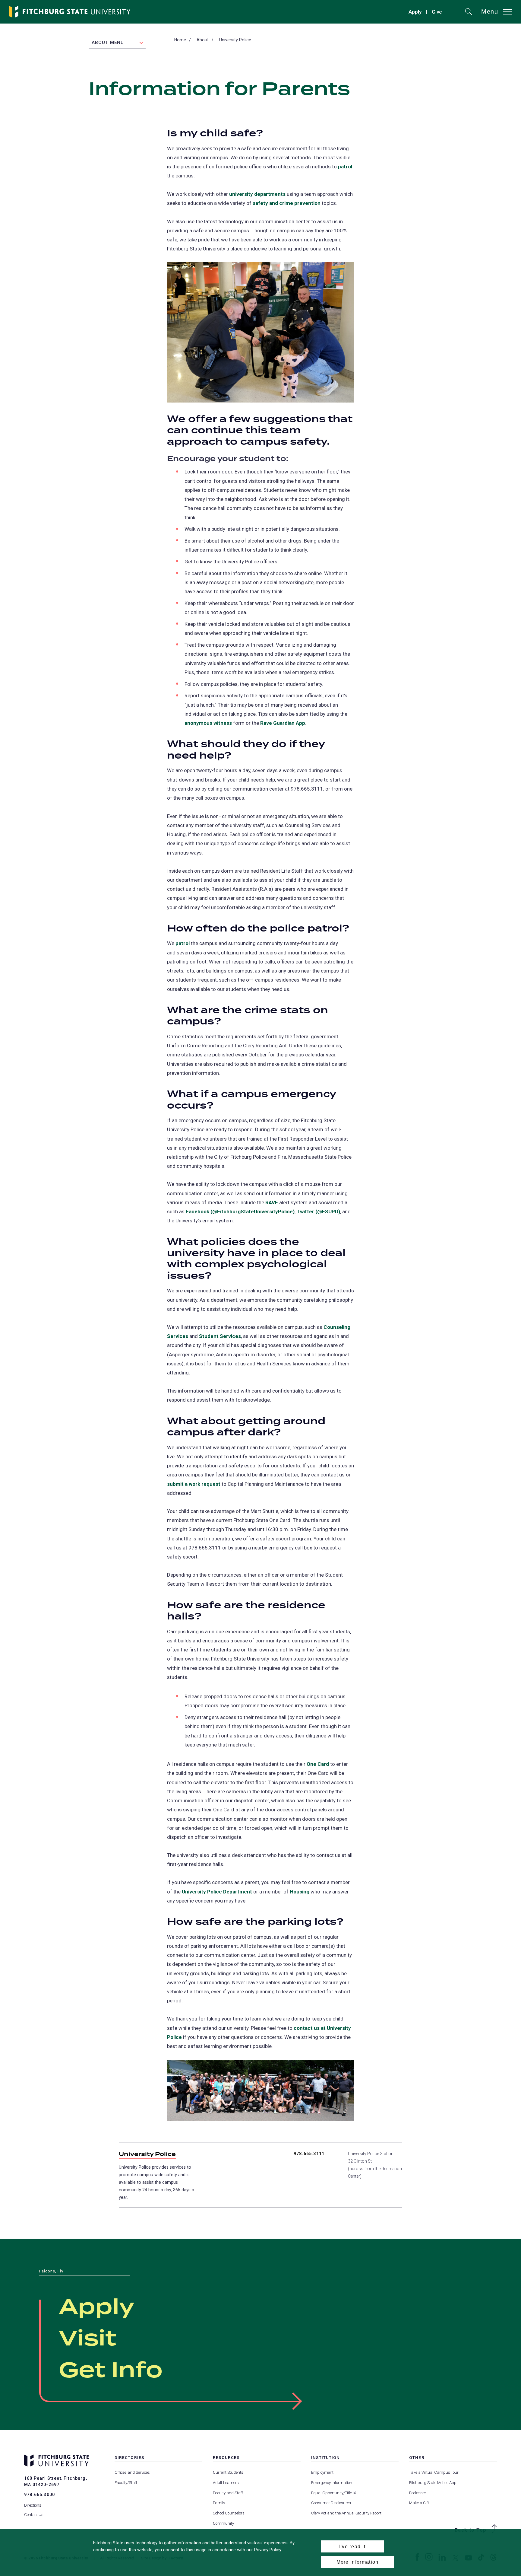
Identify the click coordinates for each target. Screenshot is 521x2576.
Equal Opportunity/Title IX (334, 2493)
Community (223, 2523)
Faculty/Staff (126, 2483)
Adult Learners (226, 2483)
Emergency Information (332, 2483)
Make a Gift (419, 2503)
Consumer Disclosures (331, 2503)
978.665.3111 (309, 2154)
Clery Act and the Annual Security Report (346, 2513)
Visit (88, 2339)
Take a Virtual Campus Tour (434, 2472)
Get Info (111, 2371)
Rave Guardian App (283, 723)
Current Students (228, 2472)
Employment (322, 2472)
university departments (257, 194)
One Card (318, 1764)
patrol (345, 167)
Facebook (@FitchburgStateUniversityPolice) (240, 1212)
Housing (300, 1892)
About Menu (108, 43)
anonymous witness (208, 723)
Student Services (220, 1336)
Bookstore (417, 2493)
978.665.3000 (39, 2495)
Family (219, 2503)
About (203, 40)
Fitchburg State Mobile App (433, 2483)
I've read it (352, 2546)
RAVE (272, 1202)
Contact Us (34, 2515)
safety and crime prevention (287, 203)
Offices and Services (132, 2472)
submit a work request (194, 1484)
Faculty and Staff (228, 2493)
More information (358, 2562)
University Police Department (217, 1892)
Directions (33, 2505)
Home (180, 40)
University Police (235, 40)
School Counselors (229, 2513)
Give (437, 13)
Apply (415, 12)
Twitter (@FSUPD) (318, 1212)
